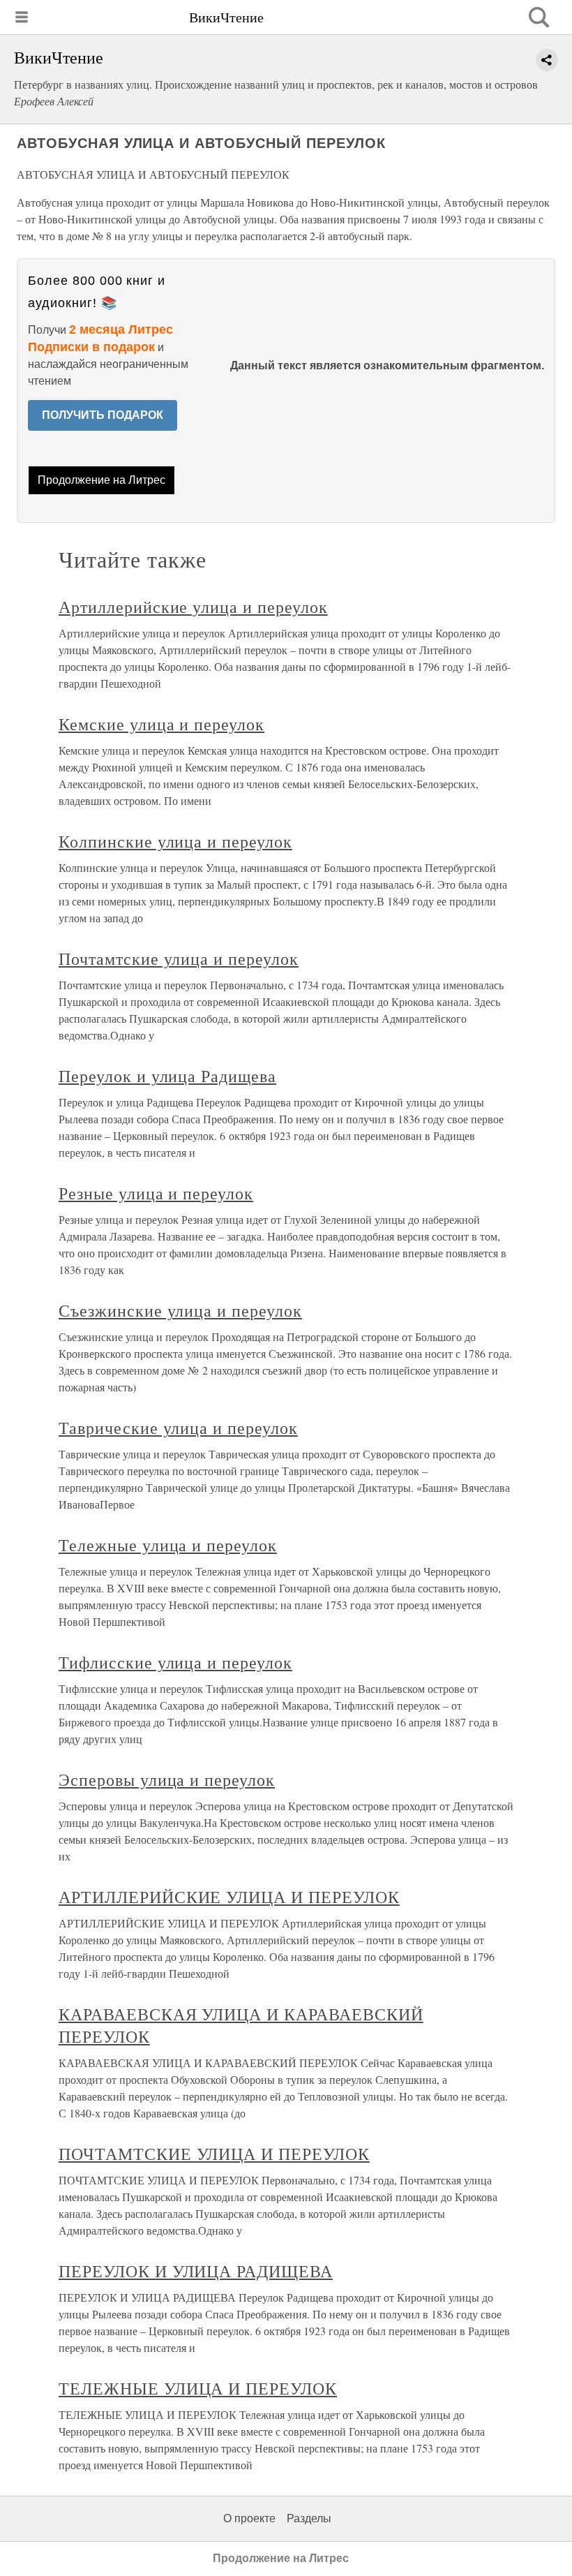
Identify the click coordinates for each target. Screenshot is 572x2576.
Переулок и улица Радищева (167, 1076)
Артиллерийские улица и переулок (193, 607)
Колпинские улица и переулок (175, 841)
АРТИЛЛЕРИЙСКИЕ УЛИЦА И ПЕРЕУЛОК (229, 1897)
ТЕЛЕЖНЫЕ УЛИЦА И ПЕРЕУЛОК (198, 2388)
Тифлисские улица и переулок (175, 1662)
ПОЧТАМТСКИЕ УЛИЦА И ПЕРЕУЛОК (214, 2154)
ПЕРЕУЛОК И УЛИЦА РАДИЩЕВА (196, 2271)
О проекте (249, 2518)
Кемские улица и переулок (161, 724)
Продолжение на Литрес (101, 480)
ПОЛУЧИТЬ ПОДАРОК (103, 415)
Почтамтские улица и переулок (179, 958)
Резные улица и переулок (156, 1193)
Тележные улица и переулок (168, 1545)
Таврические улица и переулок (178, 1428)
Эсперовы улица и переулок (167, 1779)
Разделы (309, 2518)
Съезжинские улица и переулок (180, 1310)
